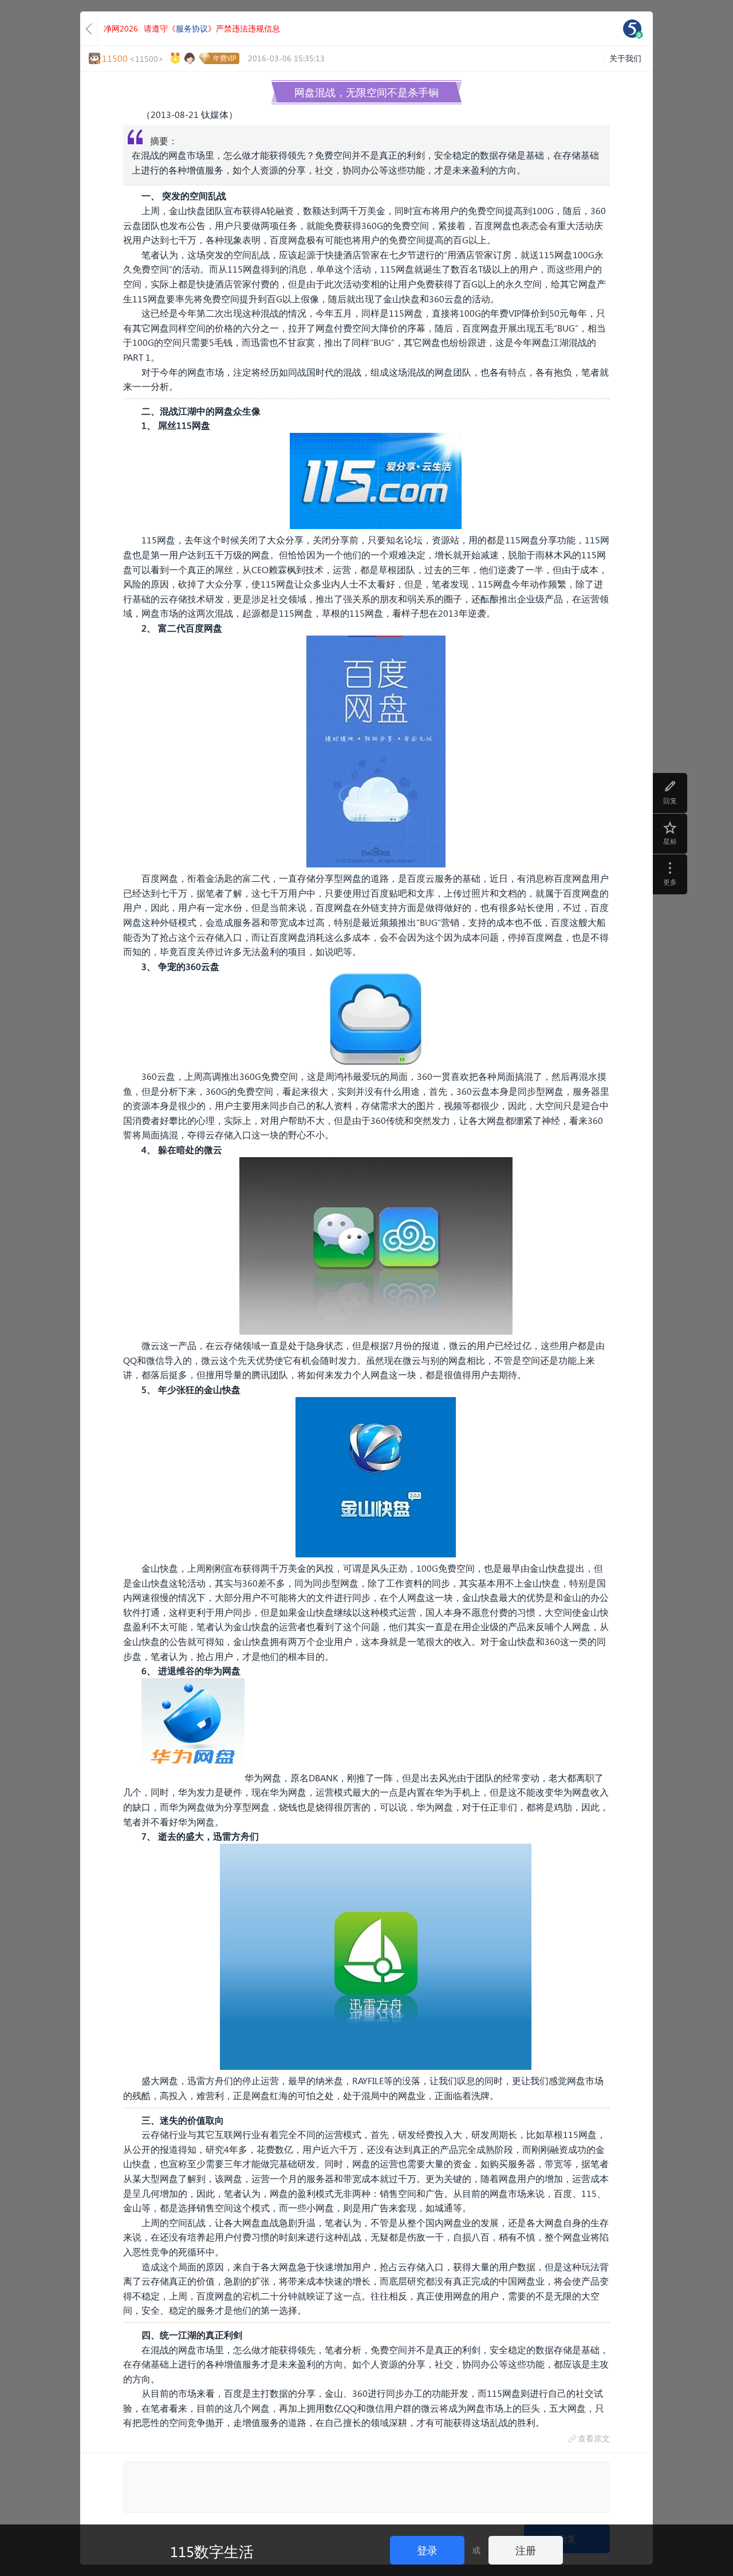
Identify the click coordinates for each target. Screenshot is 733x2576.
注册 (526, 2550)
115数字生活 (212, 2551)
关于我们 (625, 58)
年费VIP (225, 58)
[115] (632, 29)
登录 (427, 2550)
